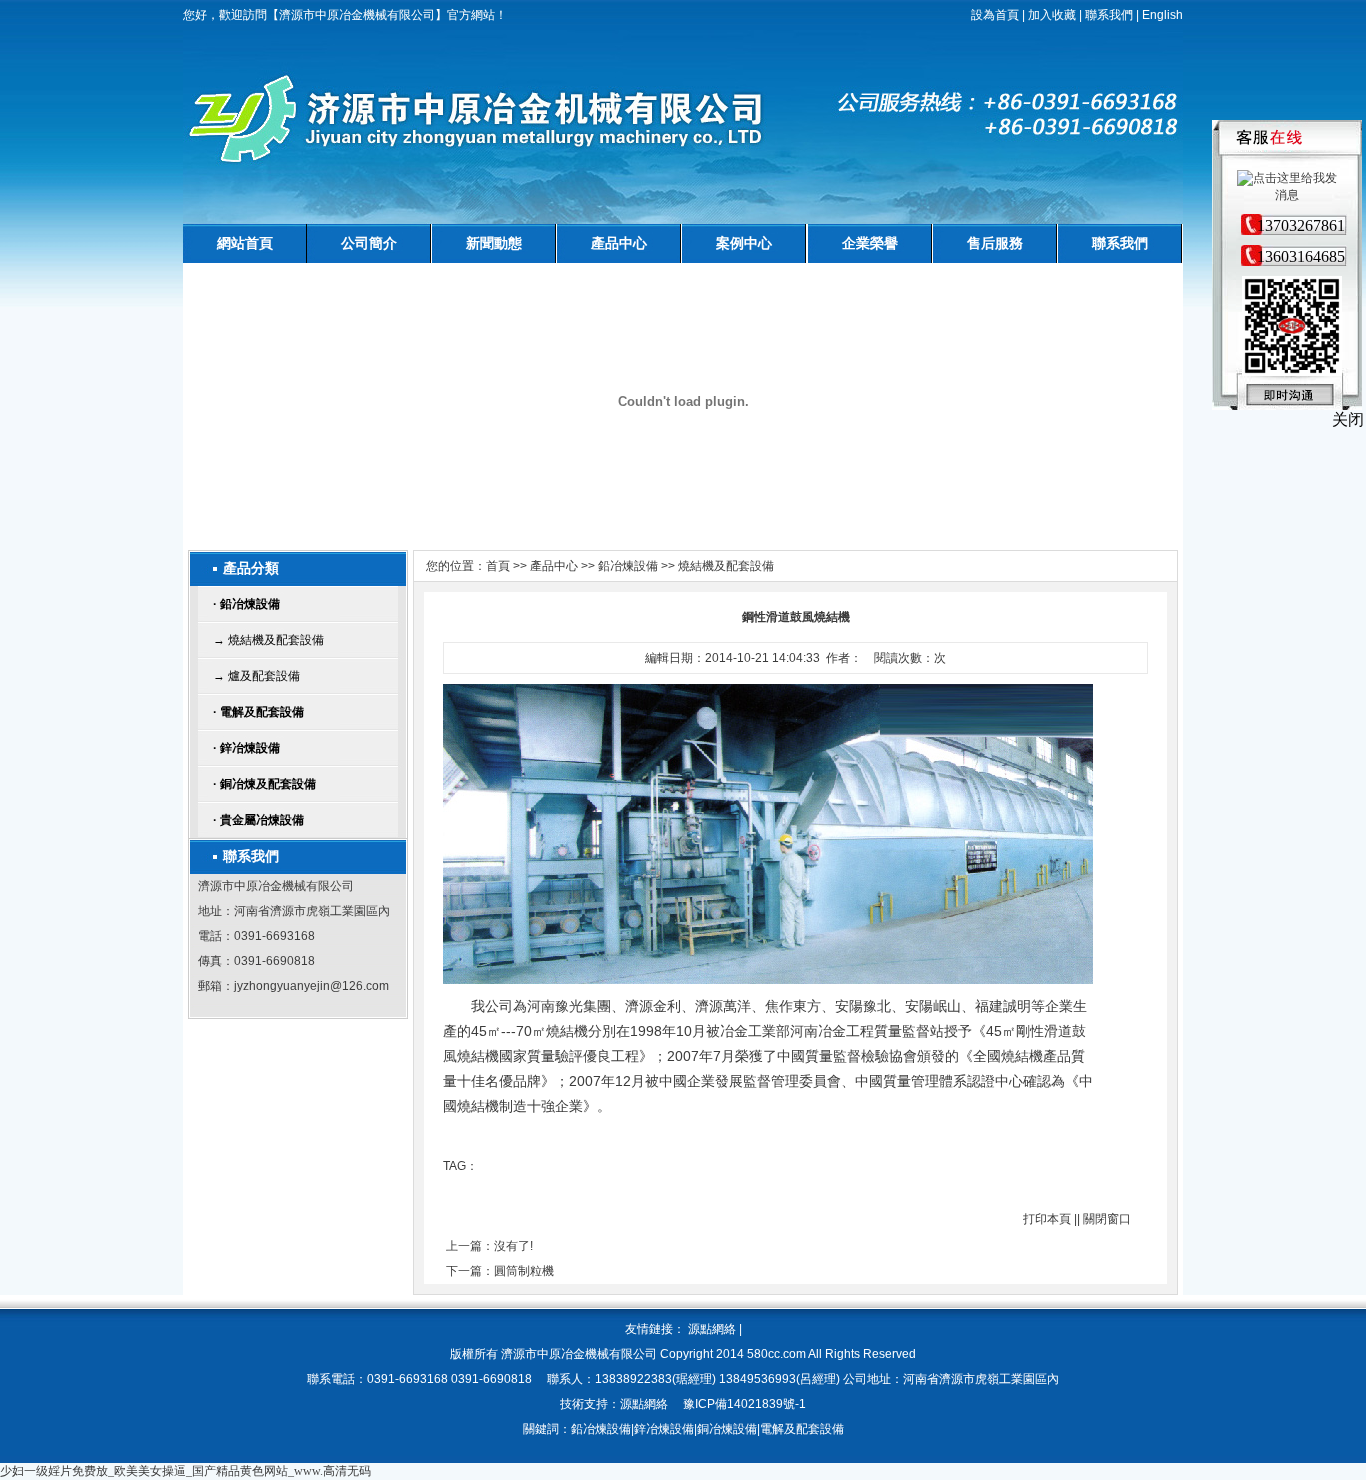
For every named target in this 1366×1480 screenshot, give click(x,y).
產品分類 (251, 568)
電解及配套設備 (258, 712)
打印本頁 (1047, 1219)
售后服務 (995, 243)
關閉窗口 (1107, 1219)
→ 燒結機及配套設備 (268, 640)
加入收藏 (1052, 15)
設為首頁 (995, 15)
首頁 (498, 566)
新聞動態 (494, 243)
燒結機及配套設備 (726, 566)
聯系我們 (1109, 15)
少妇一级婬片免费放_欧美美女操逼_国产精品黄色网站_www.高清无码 (185, 1471)
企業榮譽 (870, 243)
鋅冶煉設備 (246, 748)
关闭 (1348, 419)
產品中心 (619, 243)
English (1162, 15)
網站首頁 (245, 243)
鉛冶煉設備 (246, 604)
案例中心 (744, 243)
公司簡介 (369, 243)
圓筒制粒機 (524, 1271)
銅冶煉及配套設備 (264, 784)
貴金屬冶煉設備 (258, 820)
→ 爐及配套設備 (256, 676)
